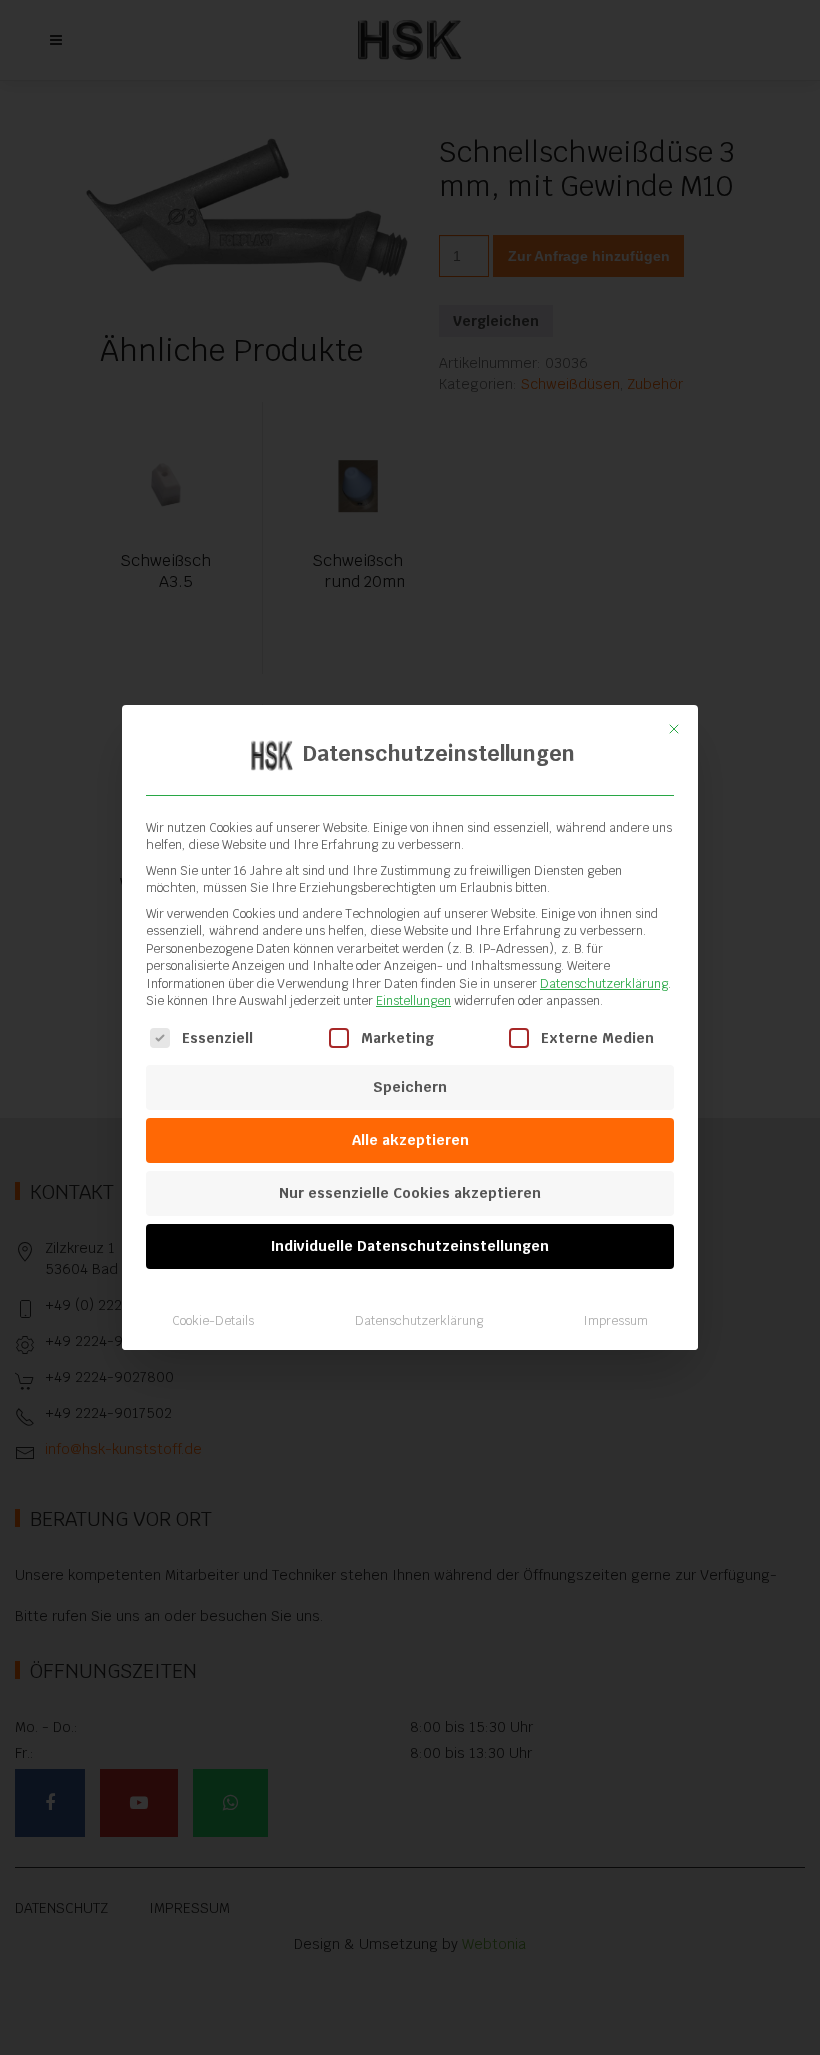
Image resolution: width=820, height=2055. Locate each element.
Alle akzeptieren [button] (410, 1140)
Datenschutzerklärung (604, 984)
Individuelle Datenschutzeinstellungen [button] (410, 1246)
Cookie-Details (213, 1321)
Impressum (615, 1321)
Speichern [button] (410, 1087)
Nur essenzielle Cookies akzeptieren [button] (410, 1193)
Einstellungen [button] (413, 1001)
